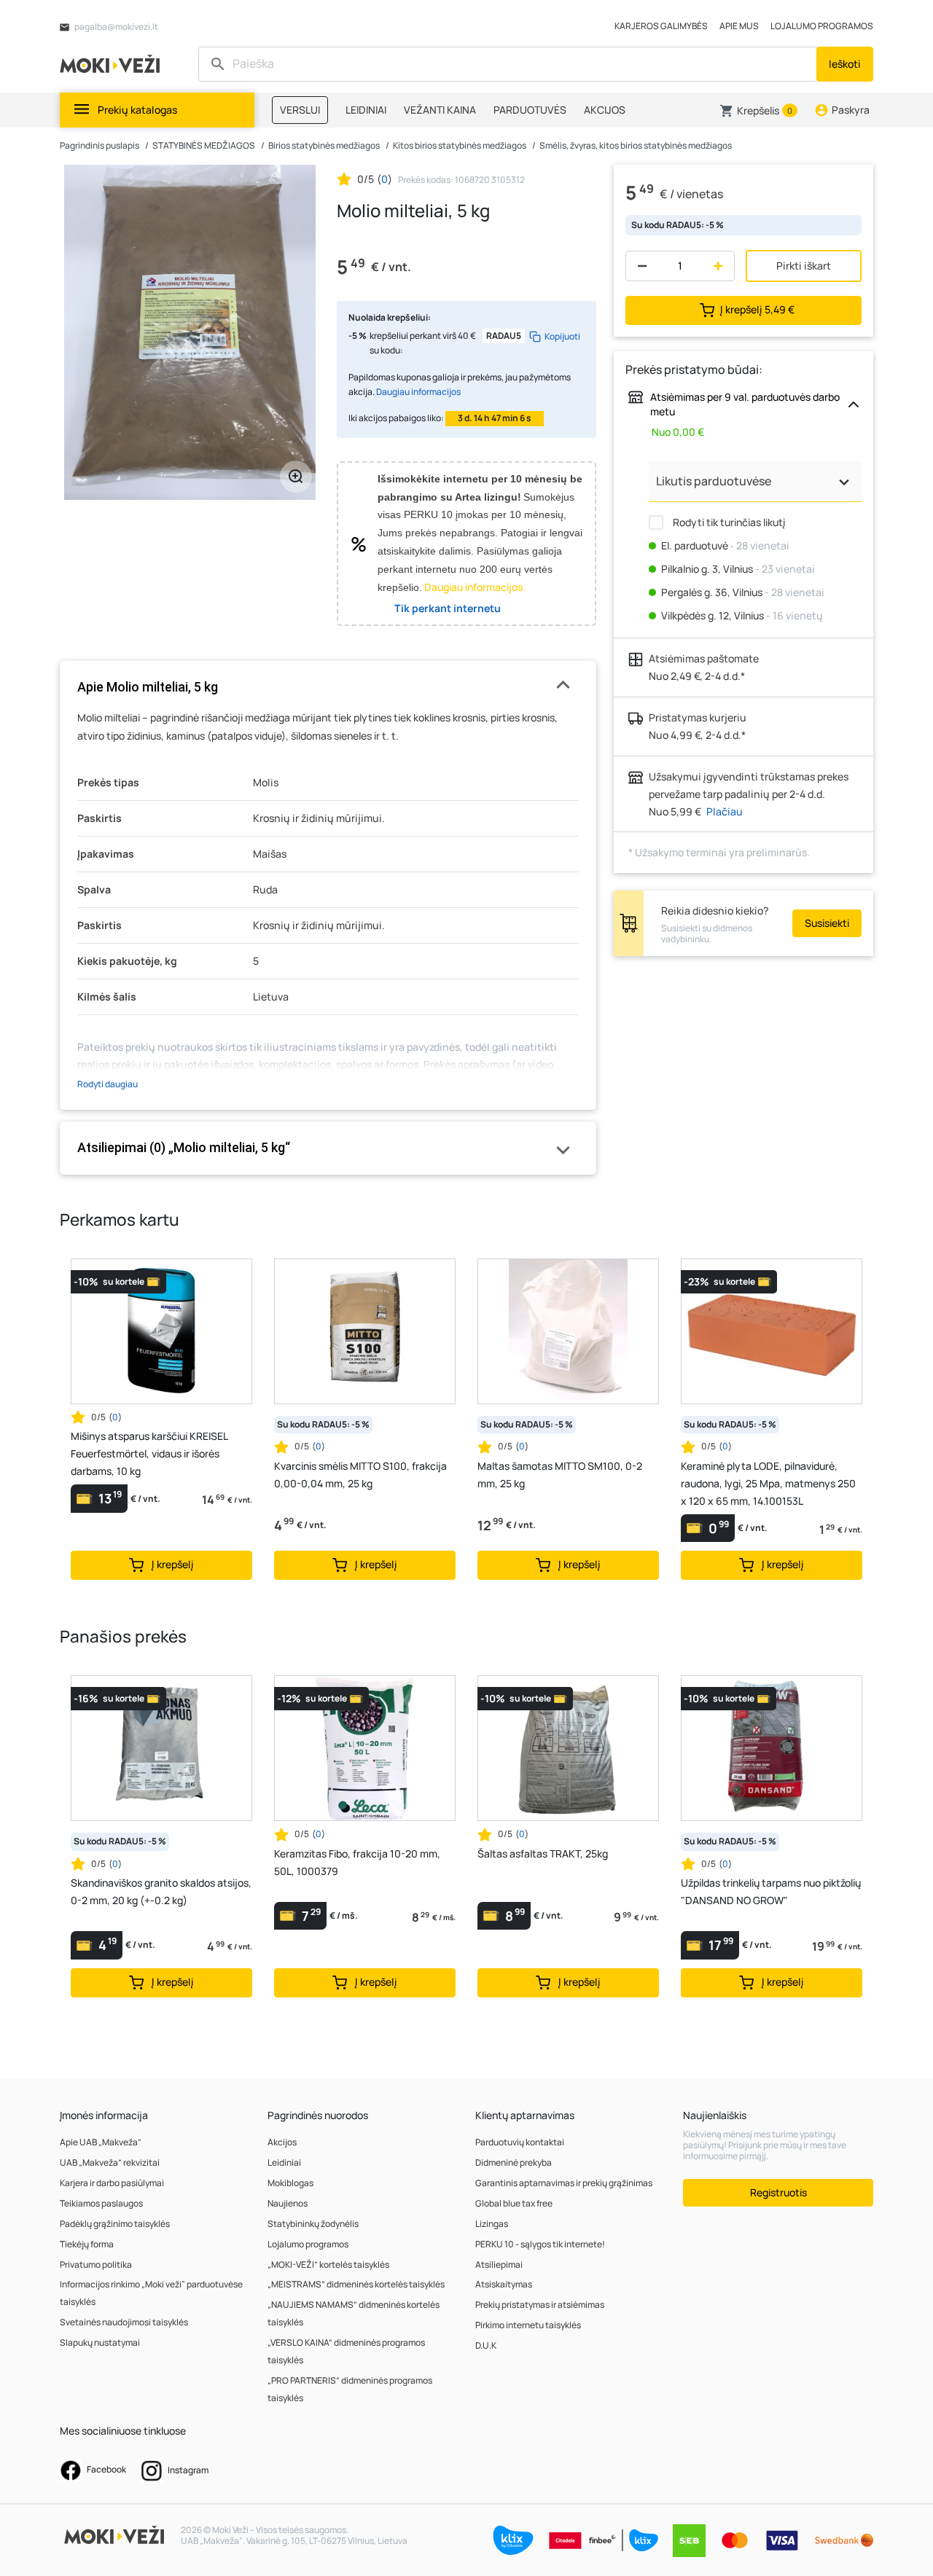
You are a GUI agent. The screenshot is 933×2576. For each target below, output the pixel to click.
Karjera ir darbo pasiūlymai (112, 2183)
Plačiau (725, 811)
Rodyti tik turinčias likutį (728, 522)
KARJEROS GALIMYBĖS (661, 26)
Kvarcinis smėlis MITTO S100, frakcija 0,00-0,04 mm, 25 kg (360, 1475)
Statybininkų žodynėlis (313, 2224)
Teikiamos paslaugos (101, 2203)
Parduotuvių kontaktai (520, 2142)
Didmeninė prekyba (514, 2162)
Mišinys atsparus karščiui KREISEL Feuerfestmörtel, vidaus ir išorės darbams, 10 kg (149, 1453)
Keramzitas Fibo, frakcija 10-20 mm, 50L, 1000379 (357, 1862)
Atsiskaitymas (504, 2284)
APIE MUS (739, 26)
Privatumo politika (96, 2264)
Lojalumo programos (308, 2244)
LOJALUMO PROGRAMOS (822, 26)
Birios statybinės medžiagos (324, 145)
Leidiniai (284, 2162)
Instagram (187, 2470)
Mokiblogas (290, 2183)
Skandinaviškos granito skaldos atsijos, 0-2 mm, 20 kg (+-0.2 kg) (161, 1891)
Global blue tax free (514, 2203)
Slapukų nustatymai (100, 2342)
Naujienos (288, 2203)
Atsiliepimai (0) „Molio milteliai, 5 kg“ (184, 1147)
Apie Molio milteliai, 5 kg (148, 687)
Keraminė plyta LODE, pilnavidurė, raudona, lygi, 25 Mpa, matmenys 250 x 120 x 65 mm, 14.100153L (768, 1483)
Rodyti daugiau (108, 1084)
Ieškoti (845, 64)
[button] (758, 111)
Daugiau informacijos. (475, 587)
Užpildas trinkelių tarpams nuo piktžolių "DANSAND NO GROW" (771, 1891)
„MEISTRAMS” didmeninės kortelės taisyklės (356, 2284)
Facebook (106, 2469)
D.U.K (486, 2345)
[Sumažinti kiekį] (639, 266)
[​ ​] (509, 64)
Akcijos (282, 2142)
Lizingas (492, 2224)
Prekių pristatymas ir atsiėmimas (540, 2305)
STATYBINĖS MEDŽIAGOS (204, 145)
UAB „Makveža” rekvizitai (110, 2162)
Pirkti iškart (804, 266)
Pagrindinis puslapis (99, 145)
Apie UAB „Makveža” (101, 2142)
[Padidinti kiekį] (721, 266)
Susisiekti (827, 923)
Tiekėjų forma (87, 2244)
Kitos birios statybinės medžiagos (460, 145)
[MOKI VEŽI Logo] (112, 63)
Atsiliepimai (499, 2264)
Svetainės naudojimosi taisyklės (124, 2322)
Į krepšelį (757, 309)
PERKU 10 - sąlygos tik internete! (540, 2244)
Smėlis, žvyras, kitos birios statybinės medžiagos (636, 145)
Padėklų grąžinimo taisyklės (115, 2224)
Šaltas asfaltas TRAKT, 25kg (543, 1853)
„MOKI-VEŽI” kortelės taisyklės (328, 2264)
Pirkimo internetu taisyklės (528, 2325)
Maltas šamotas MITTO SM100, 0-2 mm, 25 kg (560, 1475)
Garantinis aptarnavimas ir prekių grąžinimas (564, 2183)
